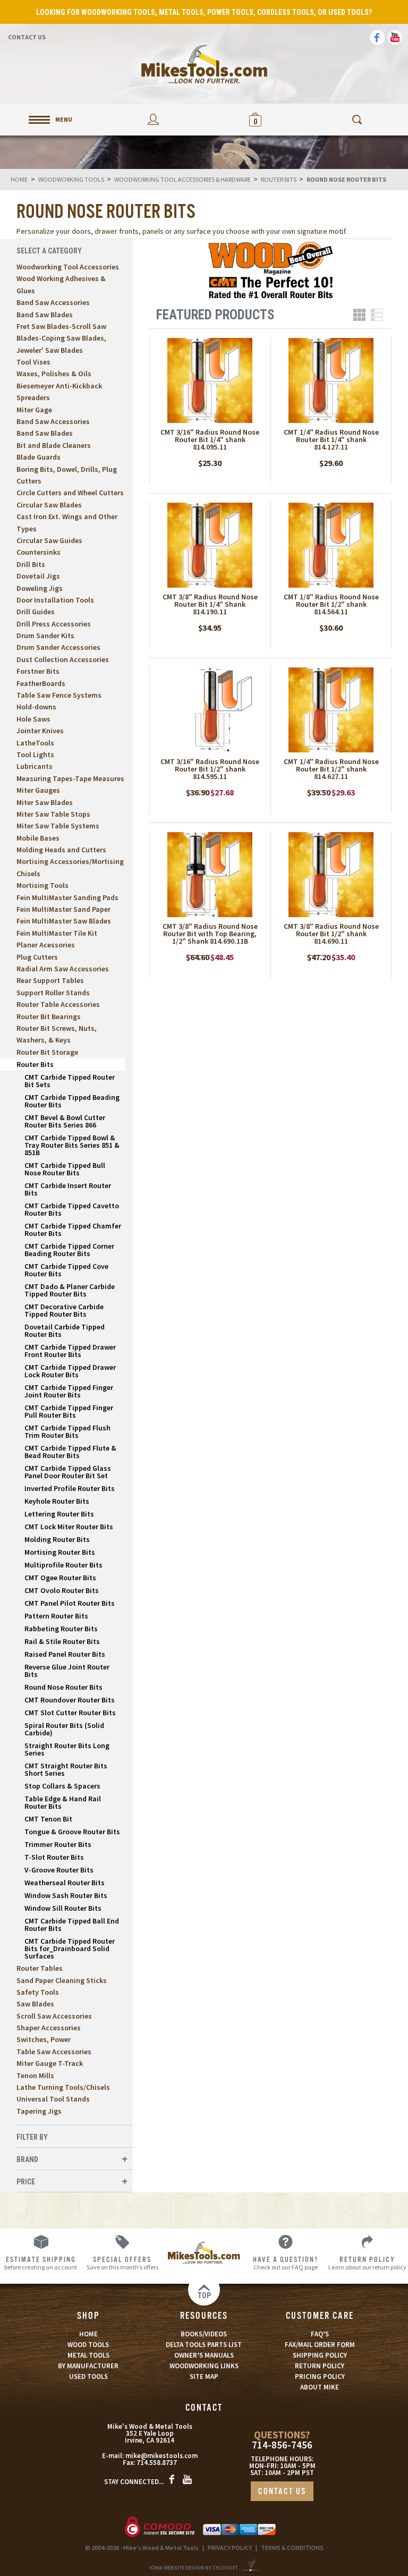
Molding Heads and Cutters (61, 850)
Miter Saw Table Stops (53, 814)
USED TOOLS (88, 2376)
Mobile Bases (38, 838)
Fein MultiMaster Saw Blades (64, 921)
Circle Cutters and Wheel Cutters (70, 493)
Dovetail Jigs (38, 576)
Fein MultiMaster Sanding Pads (67, 897)
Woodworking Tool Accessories (68, 267)
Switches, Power (44, 2039)
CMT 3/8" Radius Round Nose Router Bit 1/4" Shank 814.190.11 (210, 604)
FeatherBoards (41, 683)
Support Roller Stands (53, 993)
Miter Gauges (38, 790)
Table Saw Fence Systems (59, 695)
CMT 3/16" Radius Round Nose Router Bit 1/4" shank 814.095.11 (210, 439)
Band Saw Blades (45, 315)
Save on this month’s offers (122, 2263)
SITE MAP (204, 2376)
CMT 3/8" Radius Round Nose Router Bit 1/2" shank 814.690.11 (331, 934)
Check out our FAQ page (286, 2263)
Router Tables (40, 1968)
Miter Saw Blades (45, 802)
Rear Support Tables (50, 980)
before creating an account (41, 2263)
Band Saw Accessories (53, 302)
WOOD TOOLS (88, 2345)
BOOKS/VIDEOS (204, 2334)
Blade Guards (39, 457)
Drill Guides (36, 612)
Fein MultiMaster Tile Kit (57, 933)
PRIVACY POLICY (230, 2548)
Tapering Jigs (39, 2111)
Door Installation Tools (55, 600)
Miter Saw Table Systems (58, 826)
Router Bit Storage (47, 1052)
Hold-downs (36, 707)
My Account (153, 119)
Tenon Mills (35, 2075)
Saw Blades (35, 2004)
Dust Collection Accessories (63, 659)
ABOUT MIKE (320, 2387)
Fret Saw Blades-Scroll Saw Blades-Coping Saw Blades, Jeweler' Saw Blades (61, 338)
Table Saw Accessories (54, 2052)
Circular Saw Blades (49, 505)
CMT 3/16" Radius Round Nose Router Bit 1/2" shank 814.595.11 (210, 769)
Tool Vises (33, 362)
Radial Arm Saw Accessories (63, 969)
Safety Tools (38, 1992)
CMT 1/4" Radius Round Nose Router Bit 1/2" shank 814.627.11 (331, 769)
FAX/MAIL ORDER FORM (320, 2345)
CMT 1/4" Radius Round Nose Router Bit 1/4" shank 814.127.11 (331, 439)
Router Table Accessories (58, 1004)
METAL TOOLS (88, 2355)
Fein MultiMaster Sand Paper (63, 909)
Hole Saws (33, 719)
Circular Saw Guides (49, 540)
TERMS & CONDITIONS (292, 2548)
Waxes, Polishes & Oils (54, 374)
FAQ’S (320, 2334)
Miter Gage (34, 410)
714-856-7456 (282, 2445)
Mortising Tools (42, 885)
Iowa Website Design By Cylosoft (194, 2568)
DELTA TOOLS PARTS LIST (204, 2345)
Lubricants (35, 766)
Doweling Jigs (40, 588)
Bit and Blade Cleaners (54, 445)
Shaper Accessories (49, 2028)
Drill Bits (31, 564)
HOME (88, 2334)
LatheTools (35, 743)
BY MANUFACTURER (88, 2366)
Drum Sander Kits (45, 635)
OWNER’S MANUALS (204, 2355)
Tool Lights (35, 755)
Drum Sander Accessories (58, 647)
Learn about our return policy (367, 2263)
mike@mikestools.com (161, 2456)
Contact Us (27, 37)
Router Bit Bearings (49, 1016)
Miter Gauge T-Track (50, 2063)
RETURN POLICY (320, 2366)
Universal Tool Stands (53, 2099)
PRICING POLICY (320, 2376)
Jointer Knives (40, 731)
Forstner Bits (38, 671)
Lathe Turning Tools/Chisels (63, 2087)
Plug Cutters (37, 957)
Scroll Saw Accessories (54, 2016)
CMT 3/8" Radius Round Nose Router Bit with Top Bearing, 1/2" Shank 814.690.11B (210, 934)
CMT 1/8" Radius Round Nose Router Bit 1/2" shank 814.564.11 (331, 604)
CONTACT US (282, 2492)
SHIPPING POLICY (320, 2355)
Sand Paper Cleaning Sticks (62, 1980)
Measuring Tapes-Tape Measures (70, 778)
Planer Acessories (46, 945)
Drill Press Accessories (54, 624)
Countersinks (39, 552)
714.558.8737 (157, 2463)
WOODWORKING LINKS (204, 2366)
